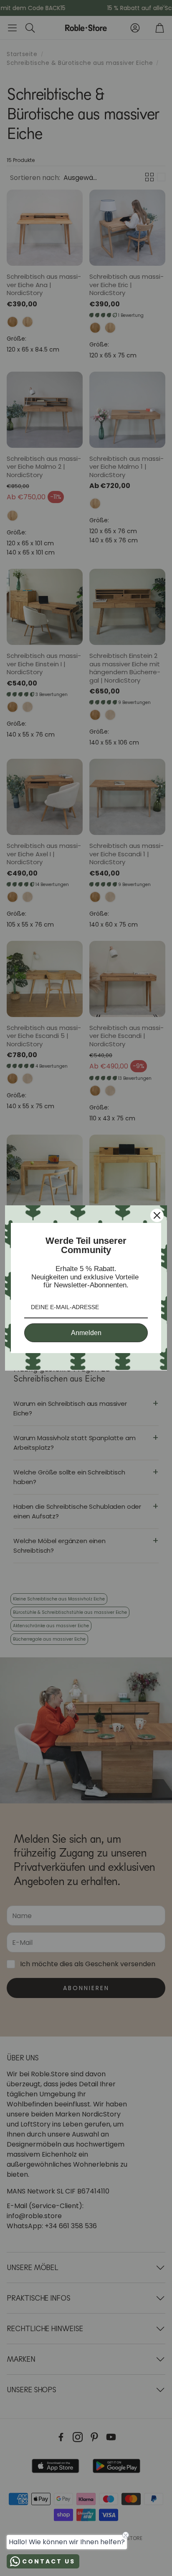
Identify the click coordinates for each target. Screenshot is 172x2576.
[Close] (157, 1215)
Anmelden (86, 1333)
